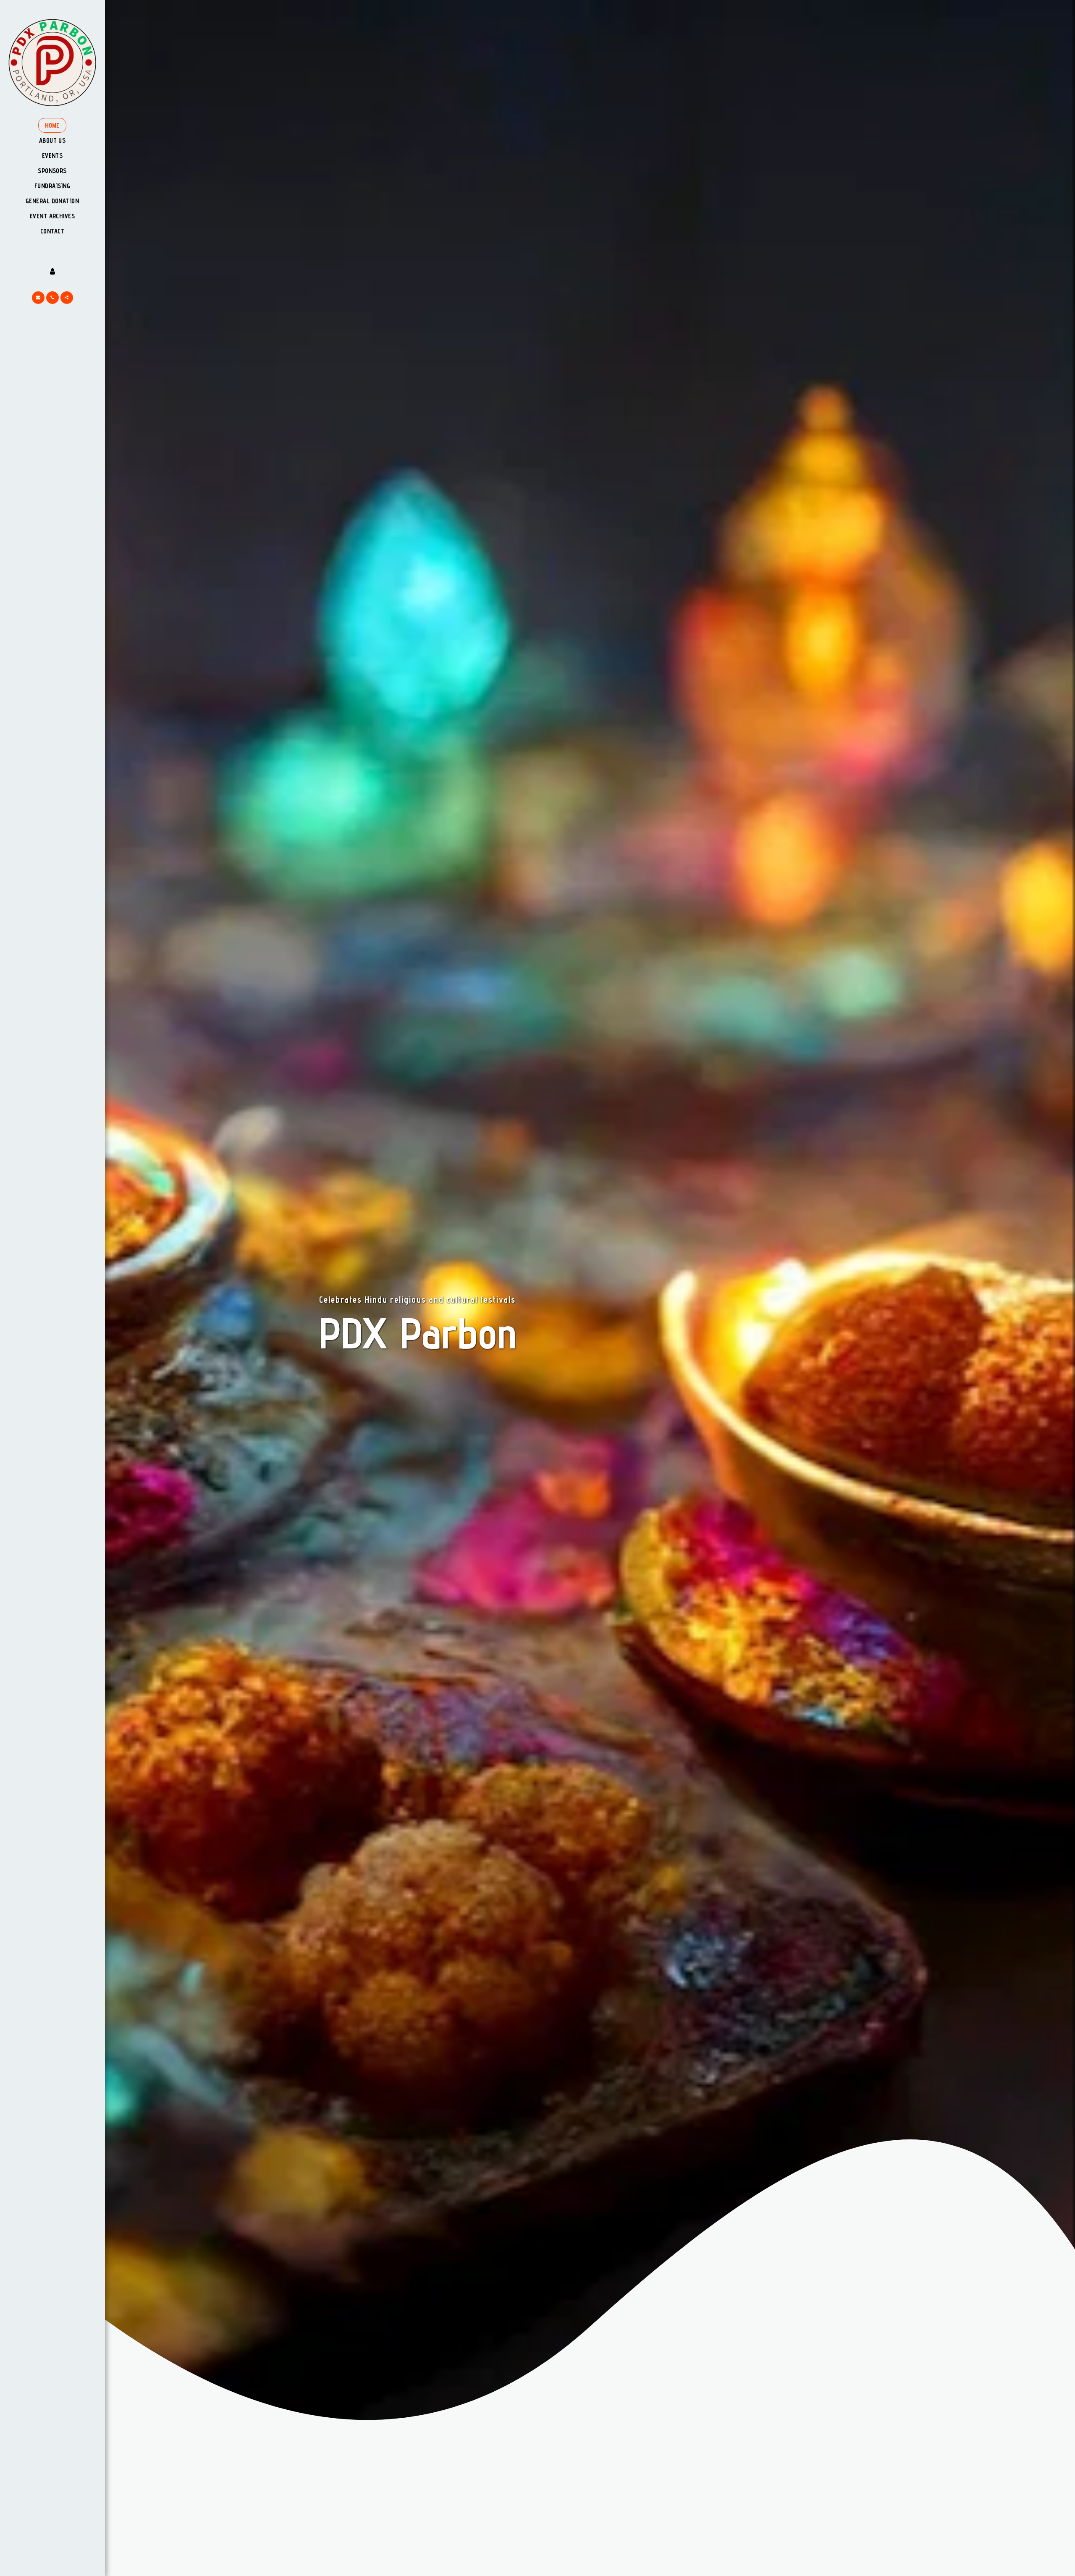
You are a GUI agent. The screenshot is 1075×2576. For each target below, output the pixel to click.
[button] (38, 298)
